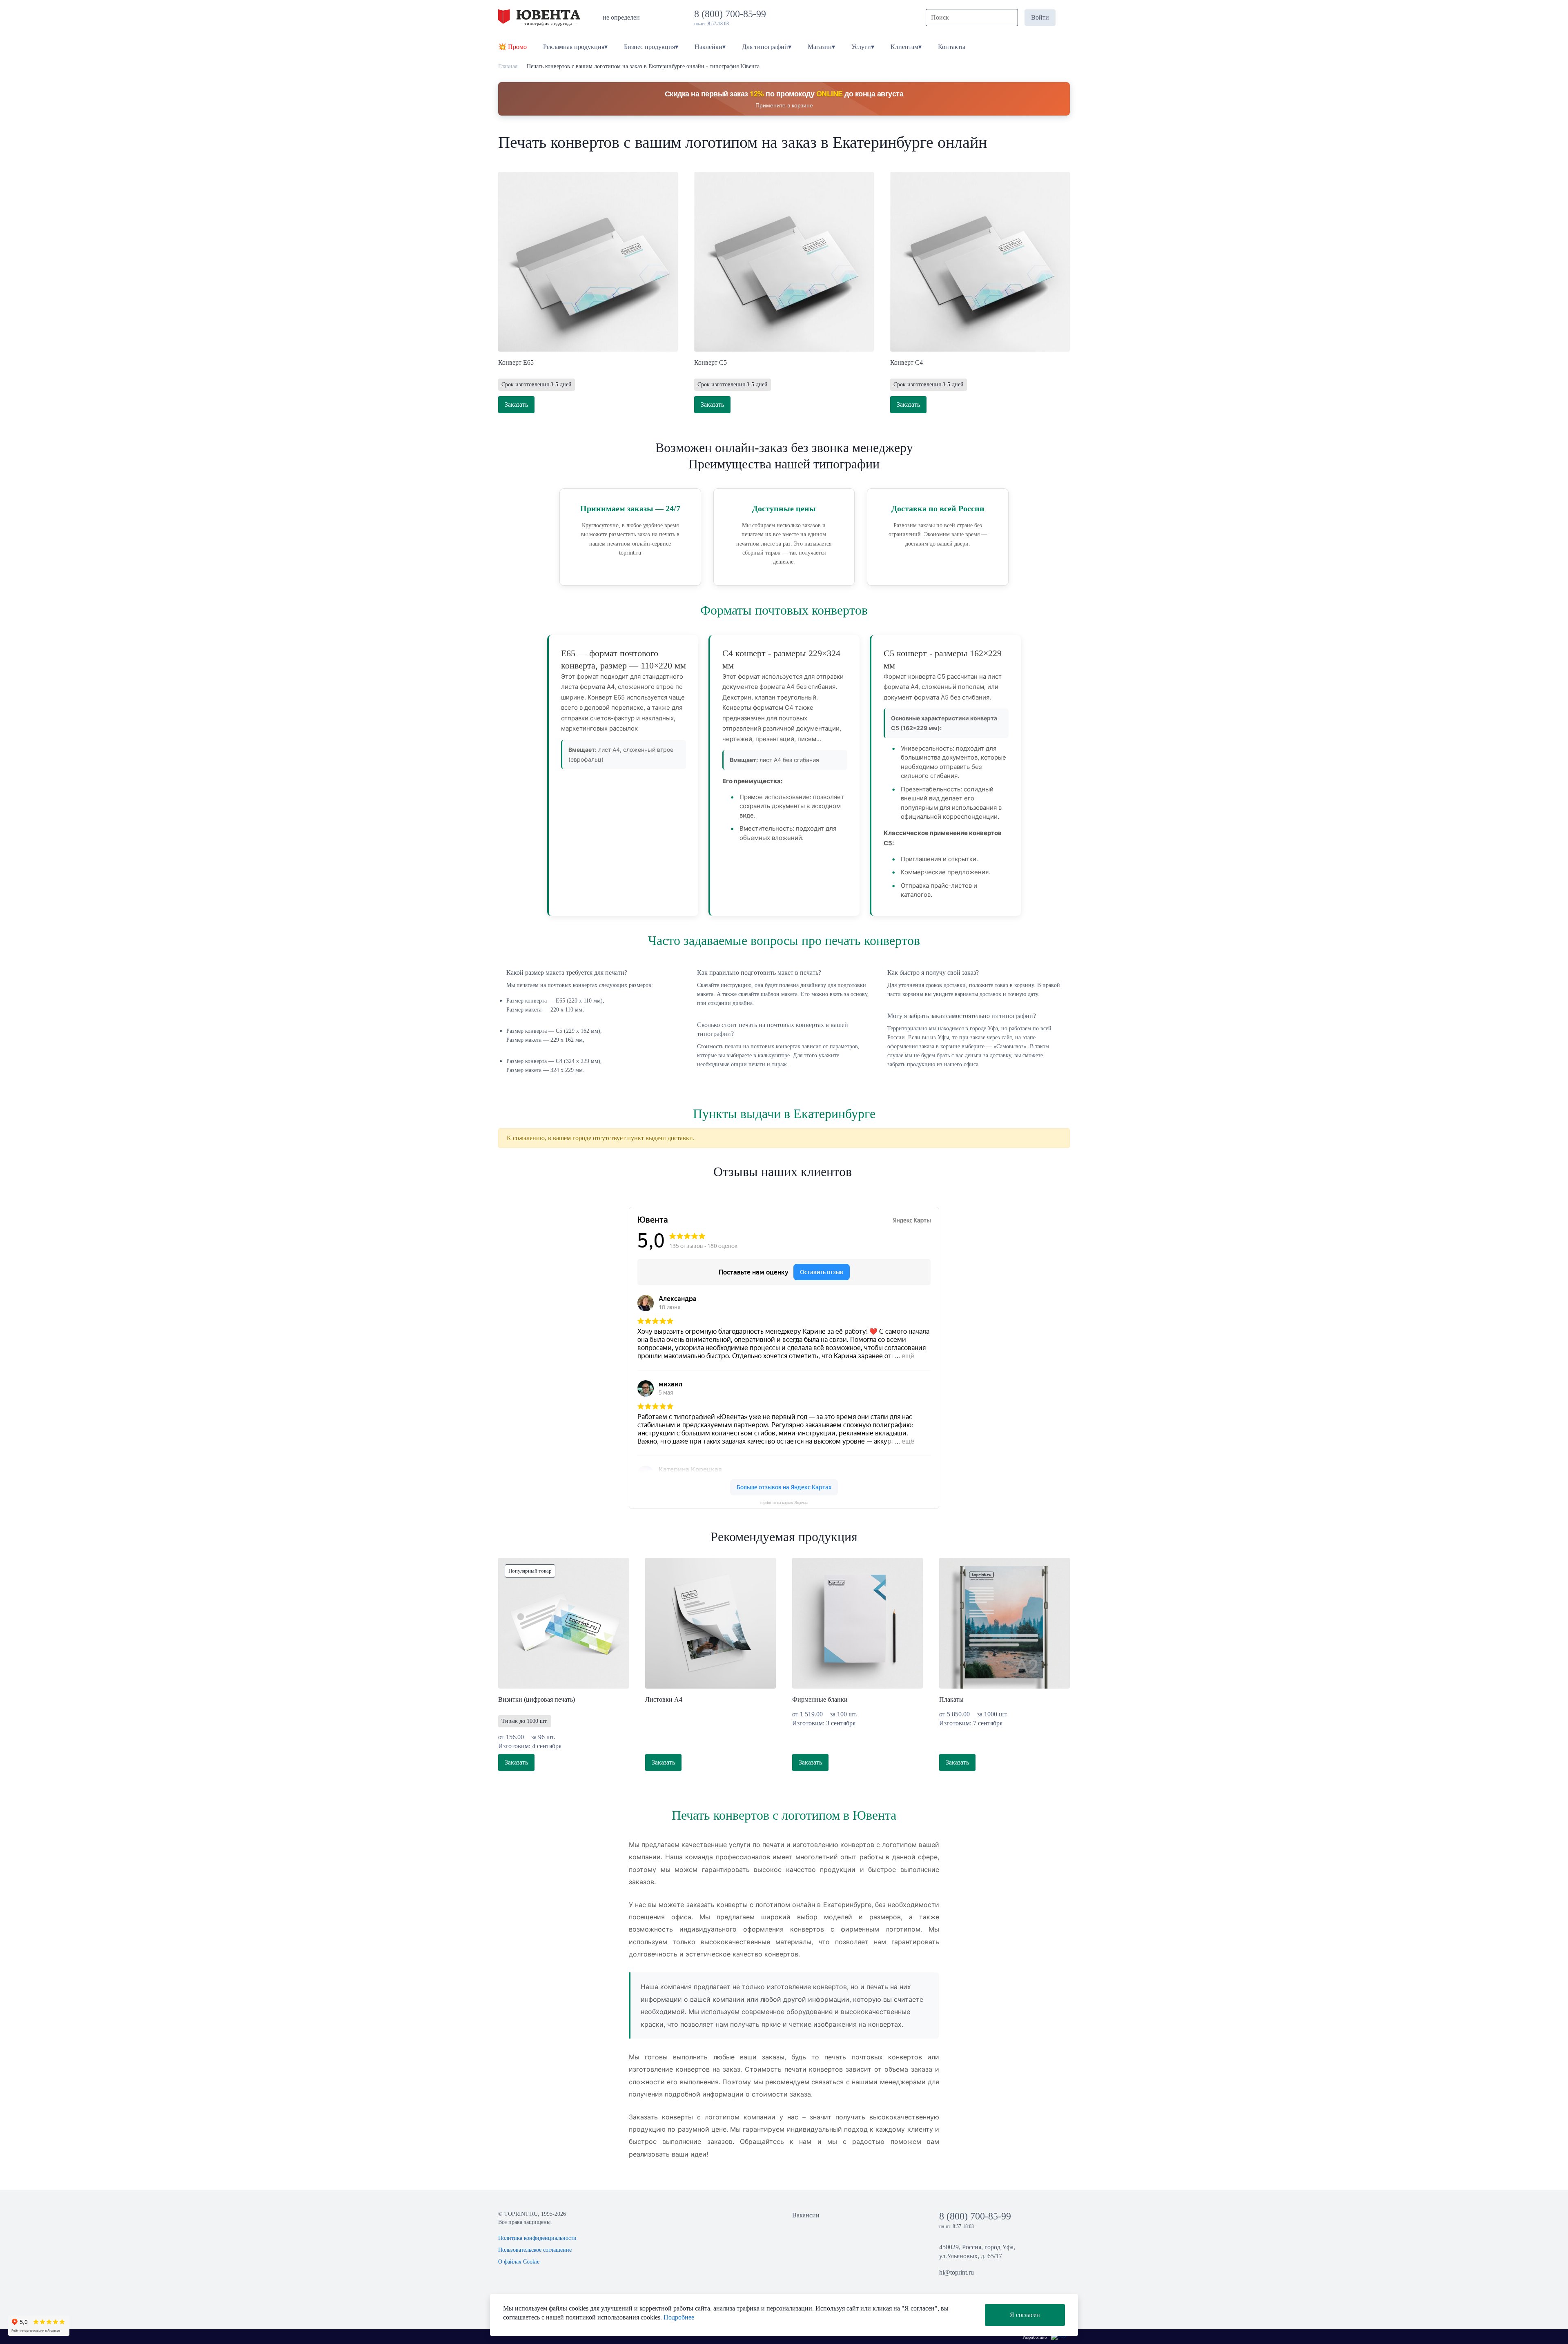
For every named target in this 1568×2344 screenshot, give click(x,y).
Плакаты (951, 1699)
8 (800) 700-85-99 (733, 14)
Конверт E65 (516, 362)
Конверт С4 (906, 362)
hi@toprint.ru (957, 2272)
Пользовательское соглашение (535, 2250)
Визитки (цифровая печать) (537, 1699)
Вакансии (806, 2215)
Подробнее (679, 2317)
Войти (1040, 17)
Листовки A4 (664, 1699)
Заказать (516, 404)
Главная (508, 66)
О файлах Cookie (519, 2262)
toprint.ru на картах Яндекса (784, 1503)
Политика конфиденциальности (537, 2238)
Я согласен (1025, 2315)
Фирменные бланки (820, 1699)
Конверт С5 (710, 362)
